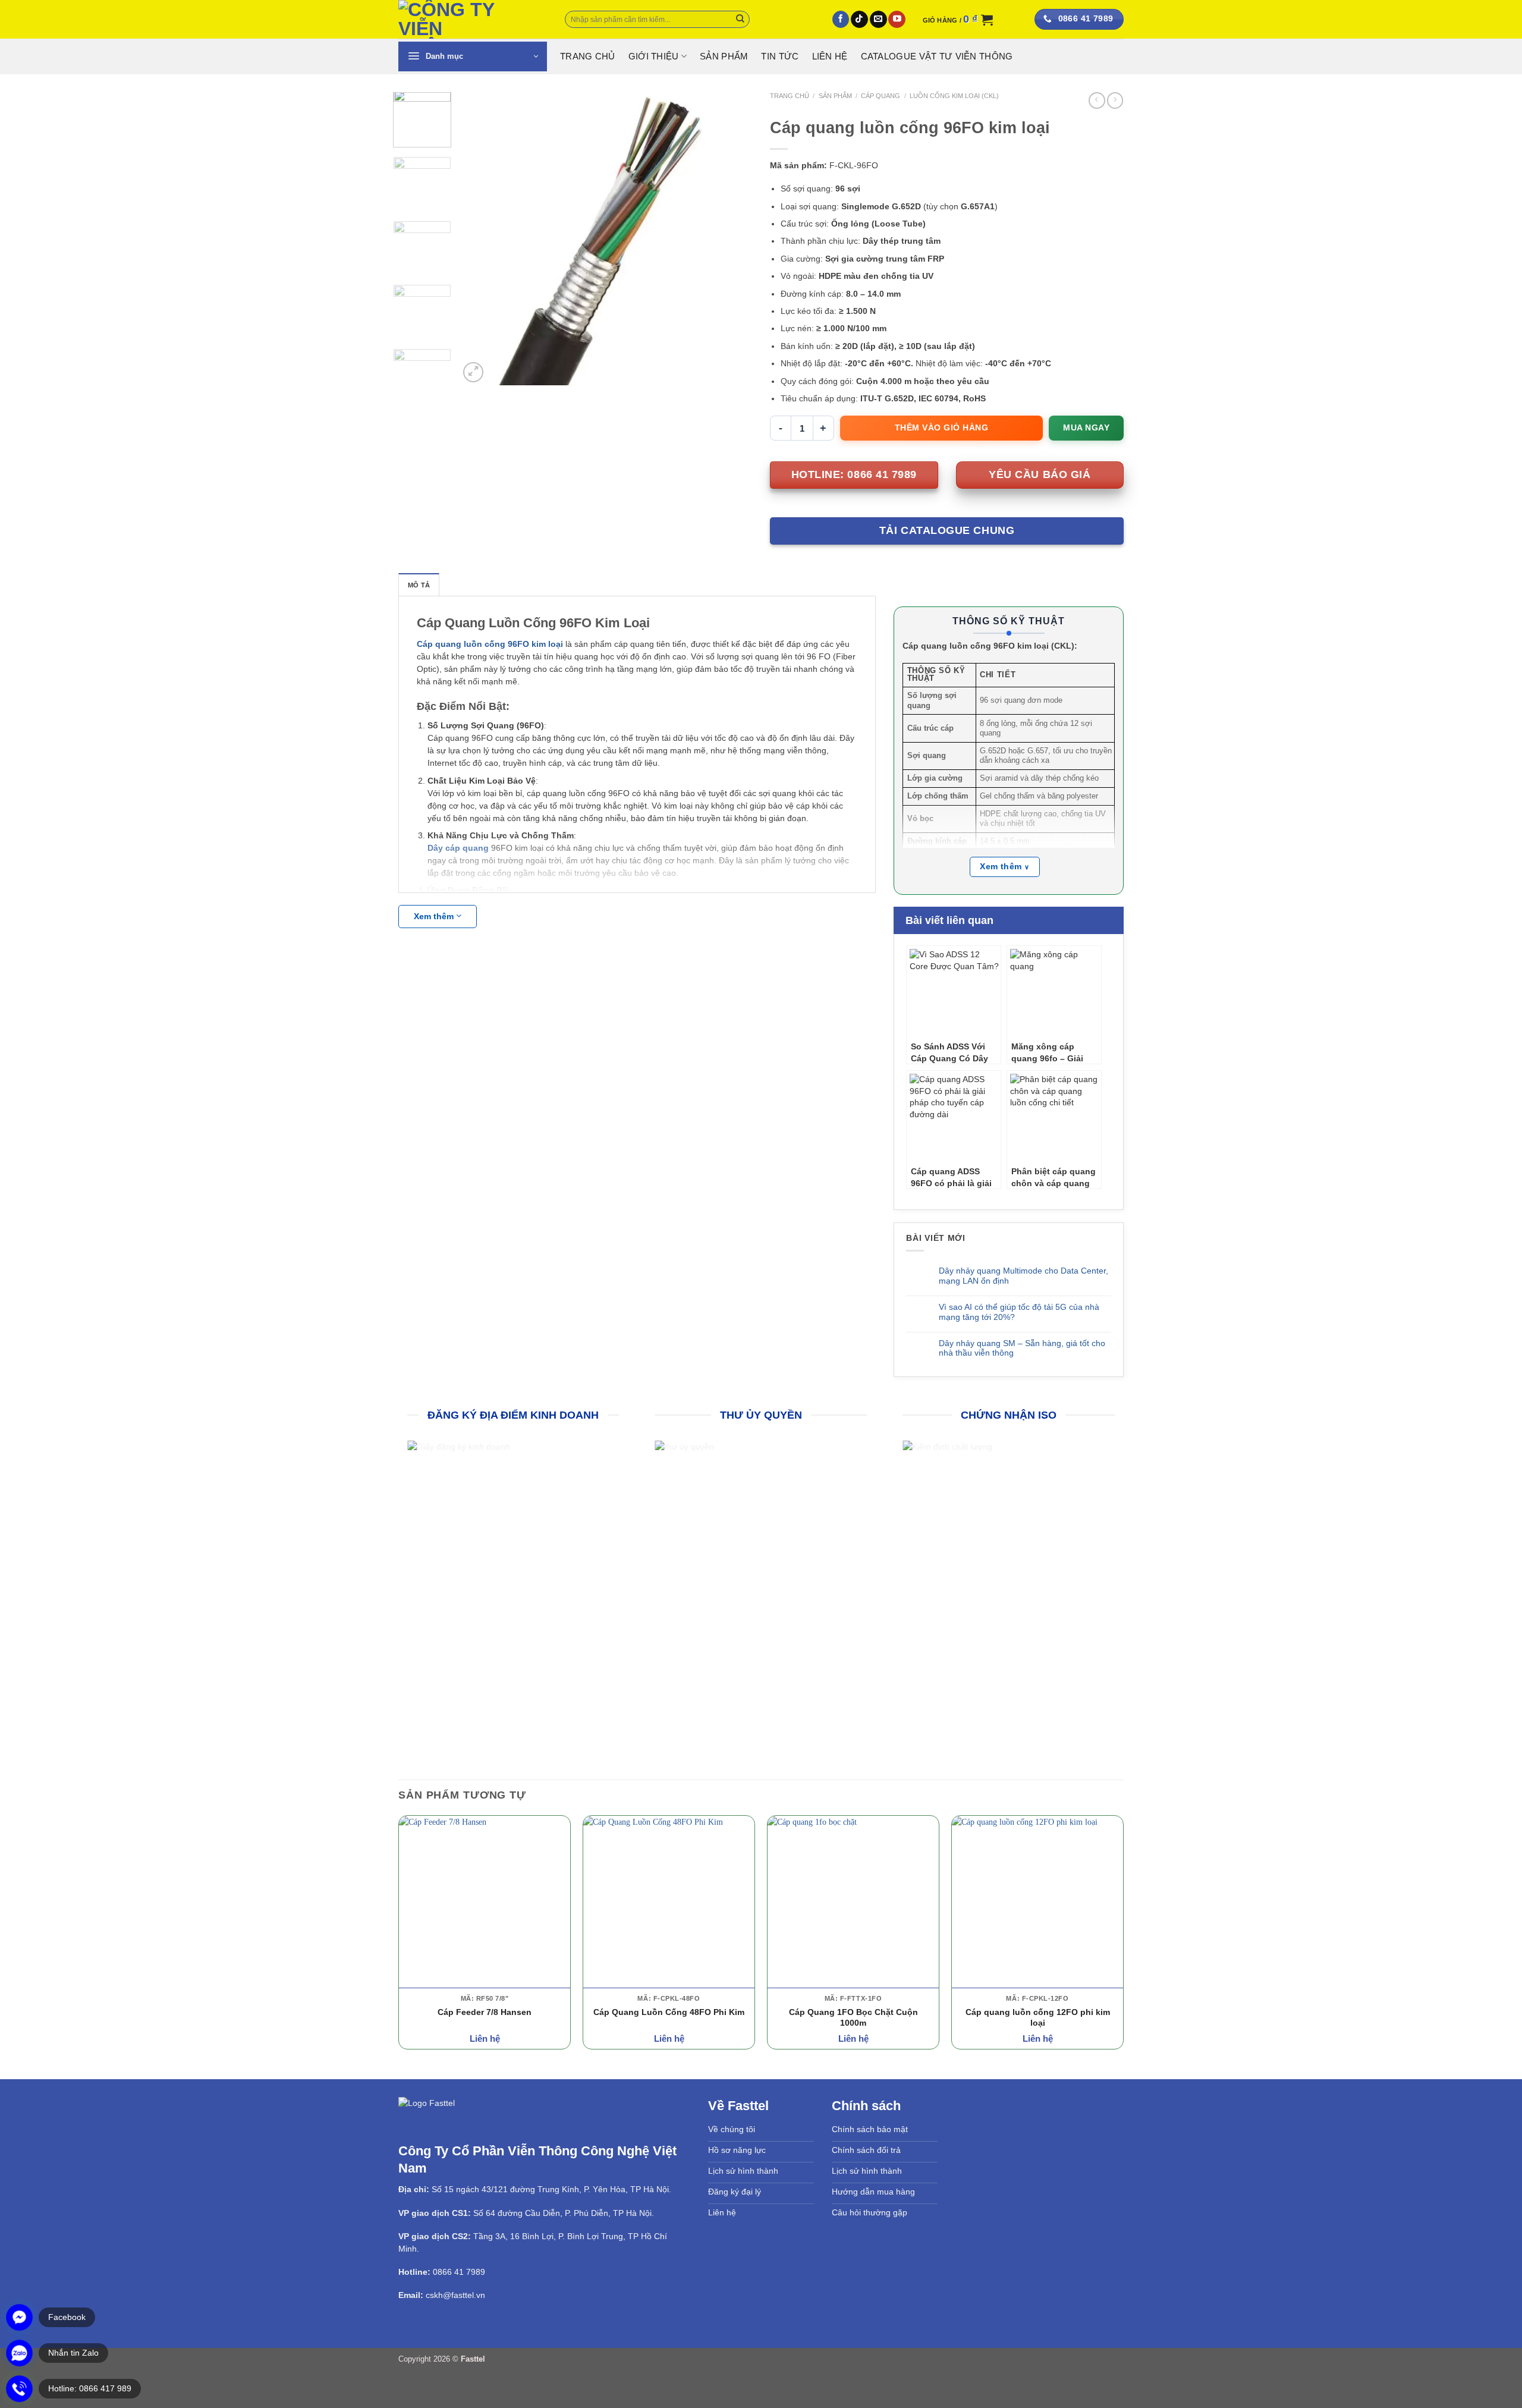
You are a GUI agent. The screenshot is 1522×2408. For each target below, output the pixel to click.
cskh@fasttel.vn (455, 2294)
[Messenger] (19, 2317)
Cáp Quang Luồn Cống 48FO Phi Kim (669, 2011)
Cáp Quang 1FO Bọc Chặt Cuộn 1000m (853, 2016)
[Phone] (19, 2389)
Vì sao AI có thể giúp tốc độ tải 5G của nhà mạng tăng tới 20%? (1019, 1312)
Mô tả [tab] (419, 585)
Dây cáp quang (458, 848)
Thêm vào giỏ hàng (942, 427)
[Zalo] (19, 2353)
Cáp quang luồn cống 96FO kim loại (490, 644)
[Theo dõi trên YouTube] (897, 20)
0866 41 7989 (459, 2271)
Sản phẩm (724, 56)
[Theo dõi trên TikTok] (859, 20)
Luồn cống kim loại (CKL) (954, 96)
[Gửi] (740, 19)
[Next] (731, 239)
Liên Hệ (830, 56)
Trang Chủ (588, 56)
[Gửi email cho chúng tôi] (878, 20)
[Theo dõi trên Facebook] (841, 20)
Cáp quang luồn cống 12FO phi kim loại (1038, 2016)
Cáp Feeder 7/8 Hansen (485, 2011)
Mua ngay (1086, 427)
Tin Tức (780, 56)
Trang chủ (790, 96)
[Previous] (480, 239)
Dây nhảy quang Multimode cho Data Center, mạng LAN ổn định (1023, 1276)
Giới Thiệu (654, 56)
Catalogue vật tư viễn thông (937, 56)
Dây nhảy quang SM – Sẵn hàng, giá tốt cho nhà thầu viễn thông (1022, 1348)
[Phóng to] (473, 372)
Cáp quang (881, 96)
